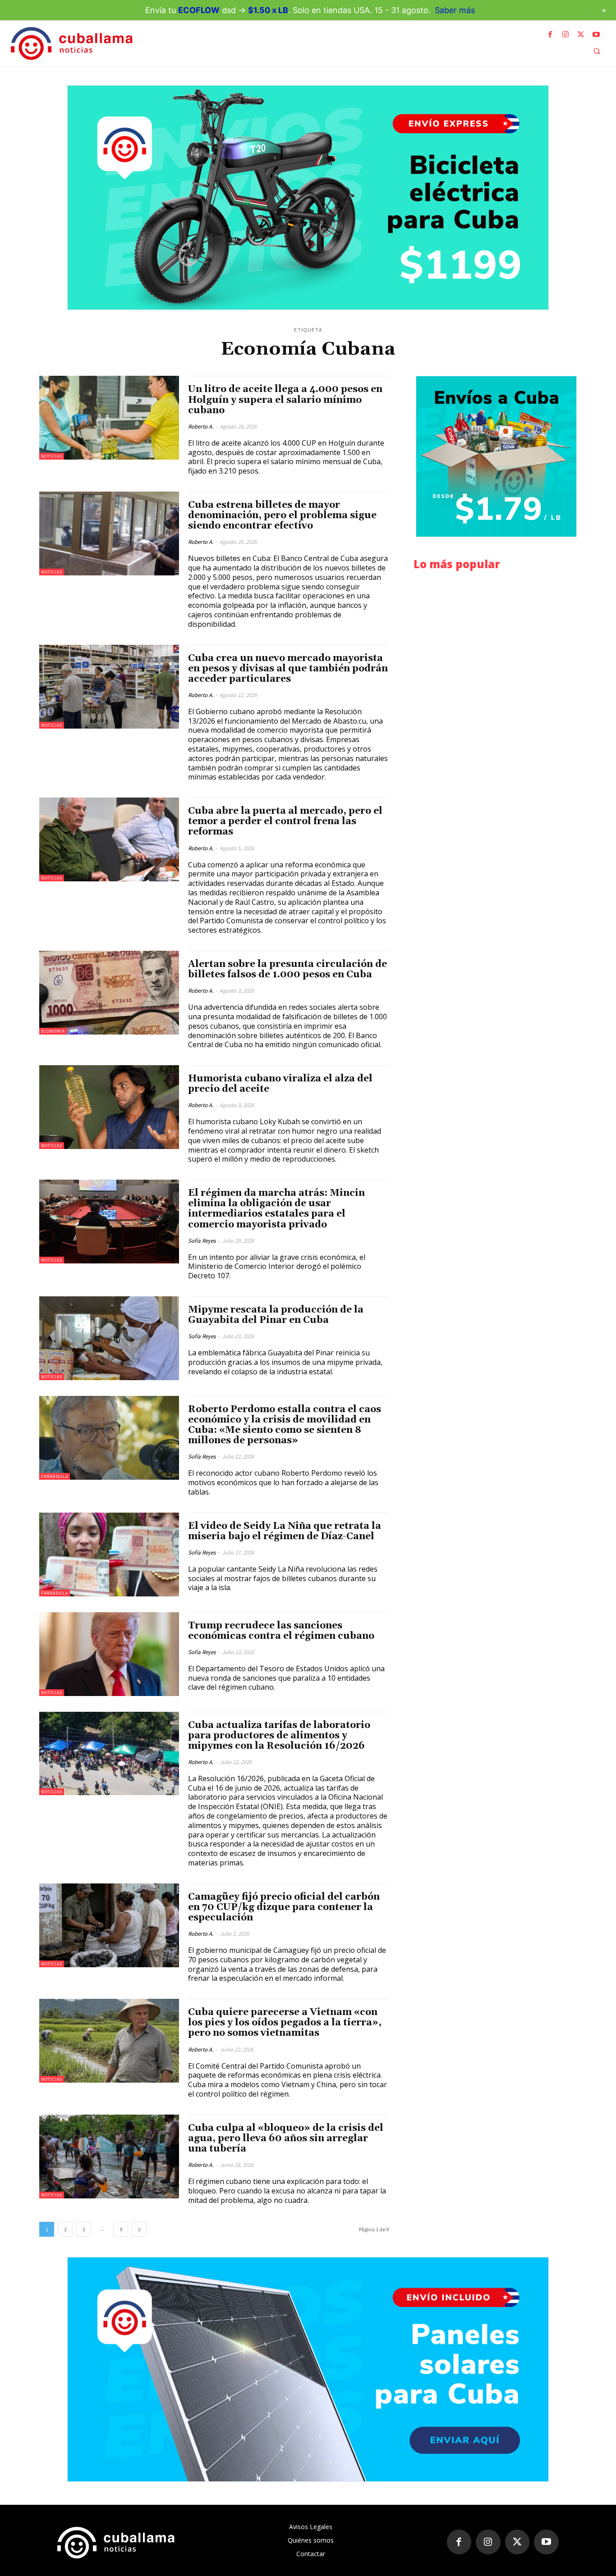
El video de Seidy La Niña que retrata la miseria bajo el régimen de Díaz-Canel (285, 1531)
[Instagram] (565, 35)
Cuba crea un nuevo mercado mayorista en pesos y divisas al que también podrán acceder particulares (288, 669)
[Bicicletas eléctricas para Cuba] (308, 198)
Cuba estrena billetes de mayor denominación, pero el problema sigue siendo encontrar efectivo (282, 515)
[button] (597, 51)
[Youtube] (596, 35)
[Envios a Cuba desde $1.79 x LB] (496, 456)
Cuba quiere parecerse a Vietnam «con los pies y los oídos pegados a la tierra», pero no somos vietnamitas (285, 2023)
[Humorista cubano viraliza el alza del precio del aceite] (109, 1107)
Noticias (52, 456)
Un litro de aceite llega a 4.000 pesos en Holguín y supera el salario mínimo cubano (285, 400)
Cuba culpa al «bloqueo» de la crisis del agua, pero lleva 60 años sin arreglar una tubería (286, 2138)
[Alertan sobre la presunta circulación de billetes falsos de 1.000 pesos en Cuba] (109, 993)
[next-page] (139, 2229)
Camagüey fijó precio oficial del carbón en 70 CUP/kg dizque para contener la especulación (284, 1907)
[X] (581, 35)
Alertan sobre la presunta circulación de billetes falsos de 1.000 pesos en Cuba (287, 969)
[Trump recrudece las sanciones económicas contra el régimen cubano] (109, 1654)
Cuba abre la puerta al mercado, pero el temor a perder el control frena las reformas (285, 821)
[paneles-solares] (308, 2369)
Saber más (455, 10)
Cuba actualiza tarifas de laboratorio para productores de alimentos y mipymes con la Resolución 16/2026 (279, 1736)
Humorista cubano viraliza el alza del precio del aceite (280, 1084)
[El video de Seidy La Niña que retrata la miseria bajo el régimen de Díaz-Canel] (109, 1555)
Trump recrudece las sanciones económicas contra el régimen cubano (281, 1631)
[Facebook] (550, 35)
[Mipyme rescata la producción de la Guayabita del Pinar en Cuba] (109, 1338)
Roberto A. (201, 426)
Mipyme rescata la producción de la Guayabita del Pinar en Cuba (276, 1315)
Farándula (55, 1476)
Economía (53, 1031)
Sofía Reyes (202, 1241)
